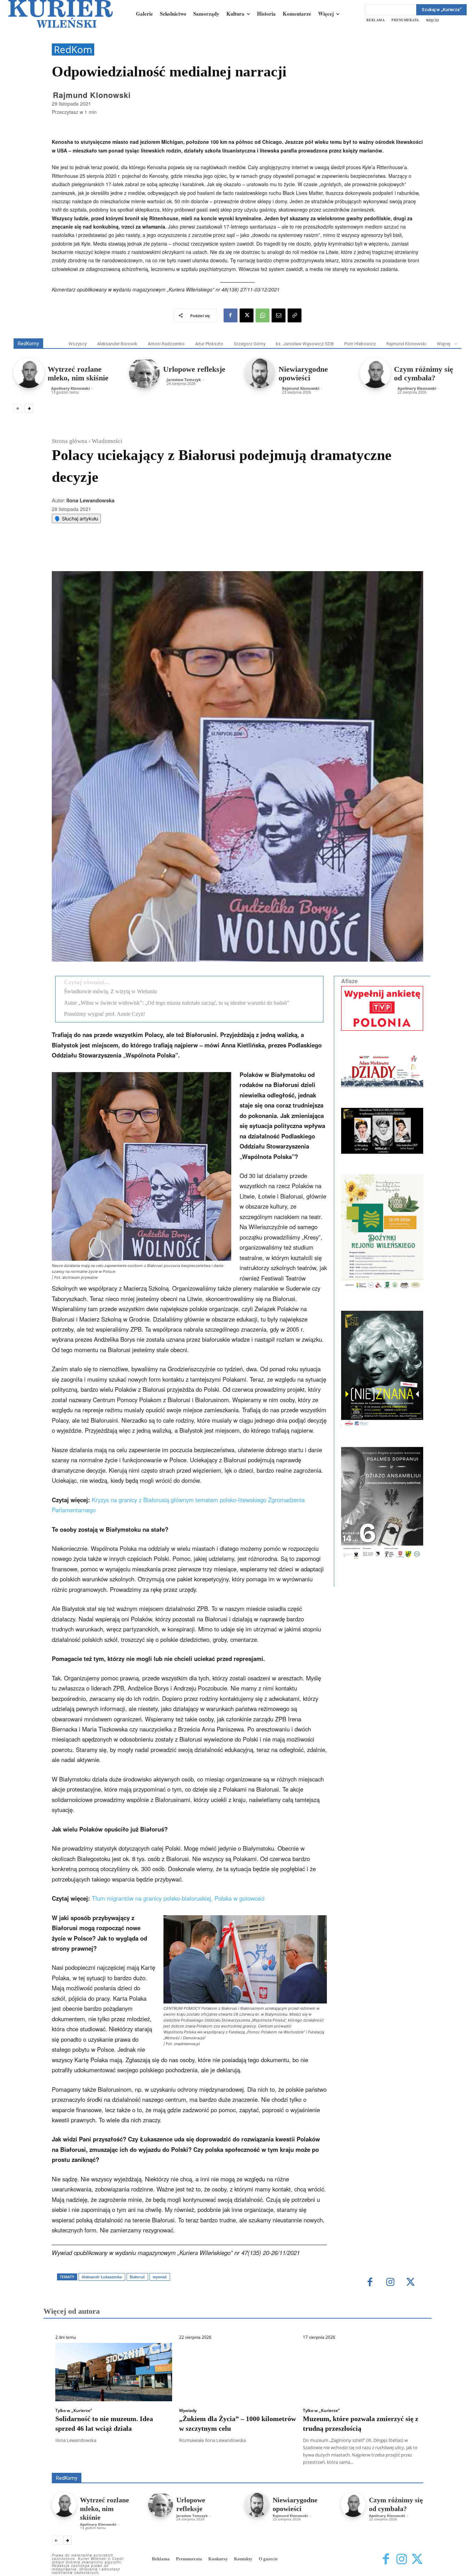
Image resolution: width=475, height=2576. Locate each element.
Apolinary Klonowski (70, 388)
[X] (247, 315)
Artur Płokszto (209, 344)
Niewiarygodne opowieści (303, 373)
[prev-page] (18, 408)
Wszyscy (78, 344)
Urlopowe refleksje (194, 369)
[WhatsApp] (263, 315)
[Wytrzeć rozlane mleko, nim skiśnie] (29, 373)
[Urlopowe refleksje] (144, 373)
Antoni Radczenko (166, 344)
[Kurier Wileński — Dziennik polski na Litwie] (61, 14)
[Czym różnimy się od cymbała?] (375, 373)
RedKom (73, 50)
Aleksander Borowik (117, 344)
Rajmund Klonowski (92, 95)
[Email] (279, 315)
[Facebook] (231, 315)
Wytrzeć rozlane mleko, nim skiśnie (78, 373)
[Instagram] (401, 2559)
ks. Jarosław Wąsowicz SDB (305, 344)
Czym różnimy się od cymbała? (424, 373)
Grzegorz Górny (249, 344)
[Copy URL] (295, 315)
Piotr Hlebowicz (360, 344)
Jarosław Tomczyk (184, 380)
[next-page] (29, 408)
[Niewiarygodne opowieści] (260, 373)
